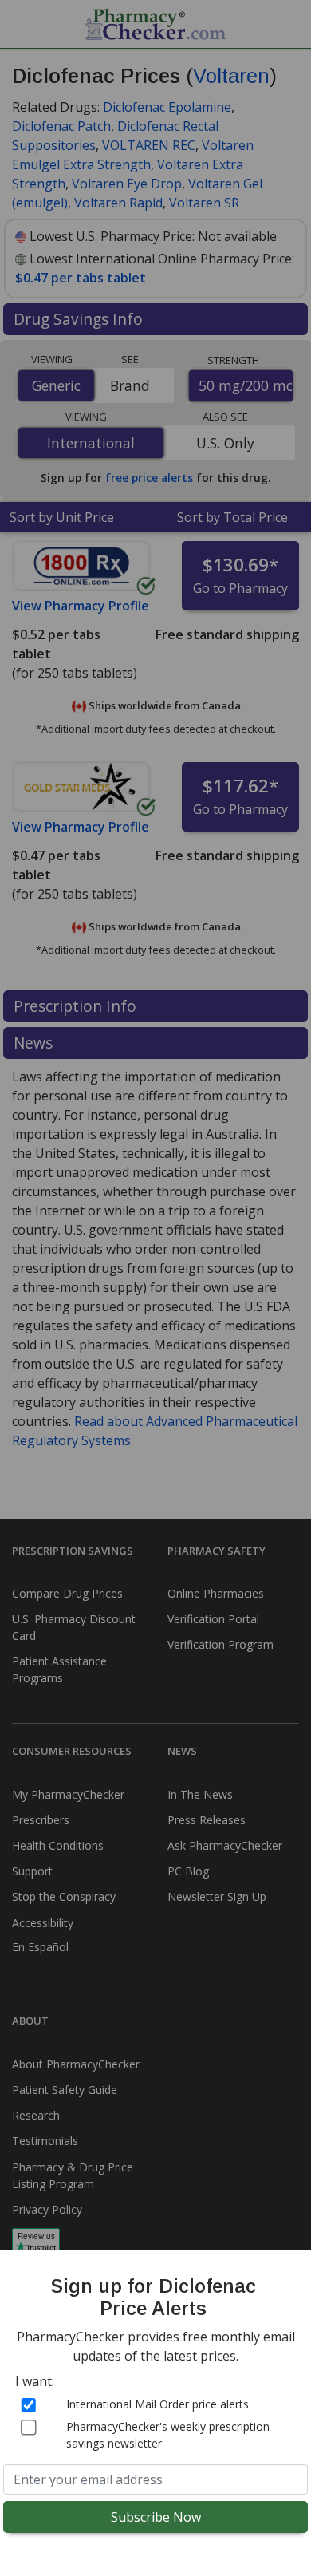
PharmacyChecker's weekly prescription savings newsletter (168, 2435)
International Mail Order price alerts (157, 2404)
